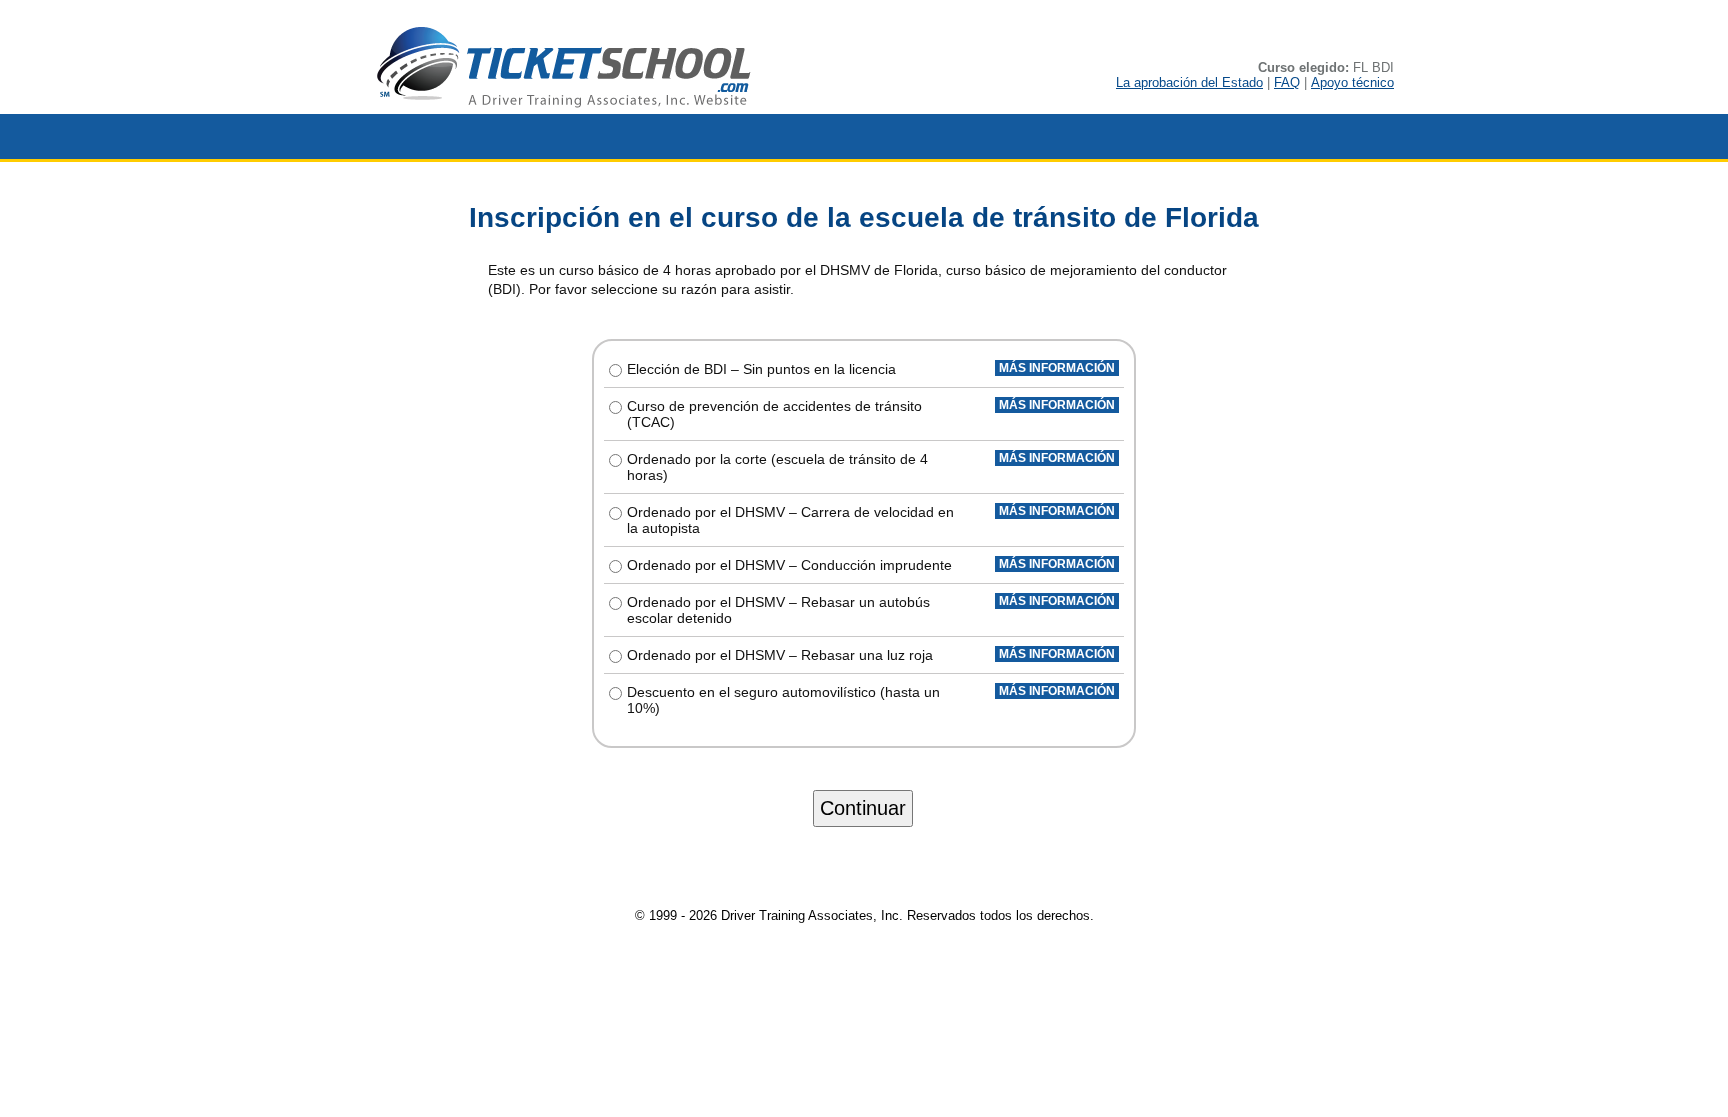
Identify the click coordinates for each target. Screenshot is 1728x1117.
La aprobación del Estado (1189, 82)
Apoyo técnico (1352, 82)
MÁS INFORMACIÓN (1057, 368)
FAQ (1287, 82)
